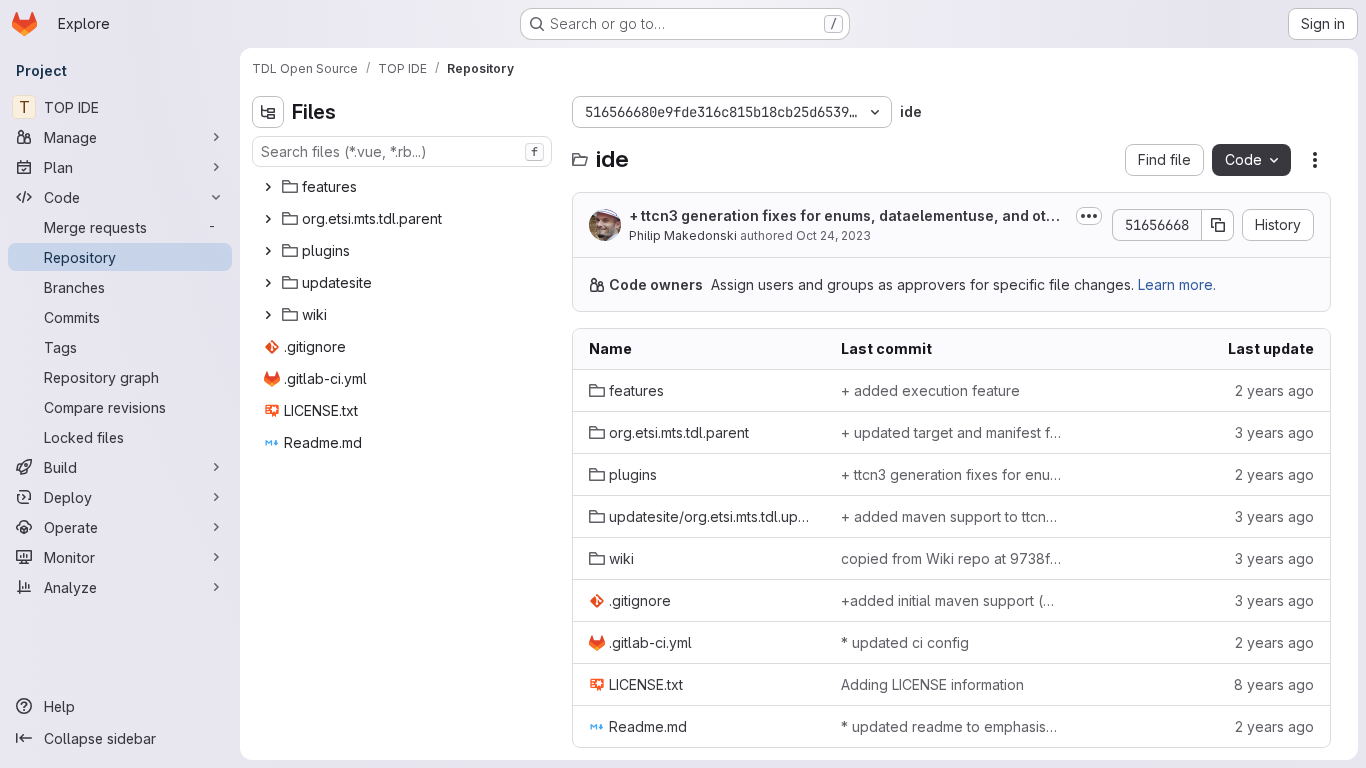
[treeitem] (404, 187)
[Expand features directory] (268, 187)
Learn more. (1177, 284)
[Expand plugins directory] (268, 251)
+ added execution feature (930, 390)
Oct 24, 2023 (833, 235)
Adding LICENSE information (932, 684)
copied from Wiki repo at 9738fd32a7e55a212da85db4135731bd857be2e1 (951, 558)
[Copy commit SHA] (1218, 225)
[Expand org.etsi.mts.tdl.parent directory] (268, 219)
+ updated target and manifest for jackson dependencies (951, 432)
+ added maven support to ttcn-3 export (951, 516)
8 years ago (1274, 684)
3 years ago (1274, 432)
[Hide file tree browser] (268, 112)
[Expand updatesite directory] (268, 283)
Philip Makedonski (683, 235)
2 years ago (1274, 390)
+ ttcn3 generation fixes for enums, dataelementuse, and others (846, 216)
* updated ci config (905, 642)
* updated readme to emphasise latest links (951, 726)
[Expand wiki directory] (268, 315)
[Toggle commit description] (1089, 216)
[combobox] (402, 151)
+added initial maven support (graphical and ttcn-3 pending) (951, 600)
